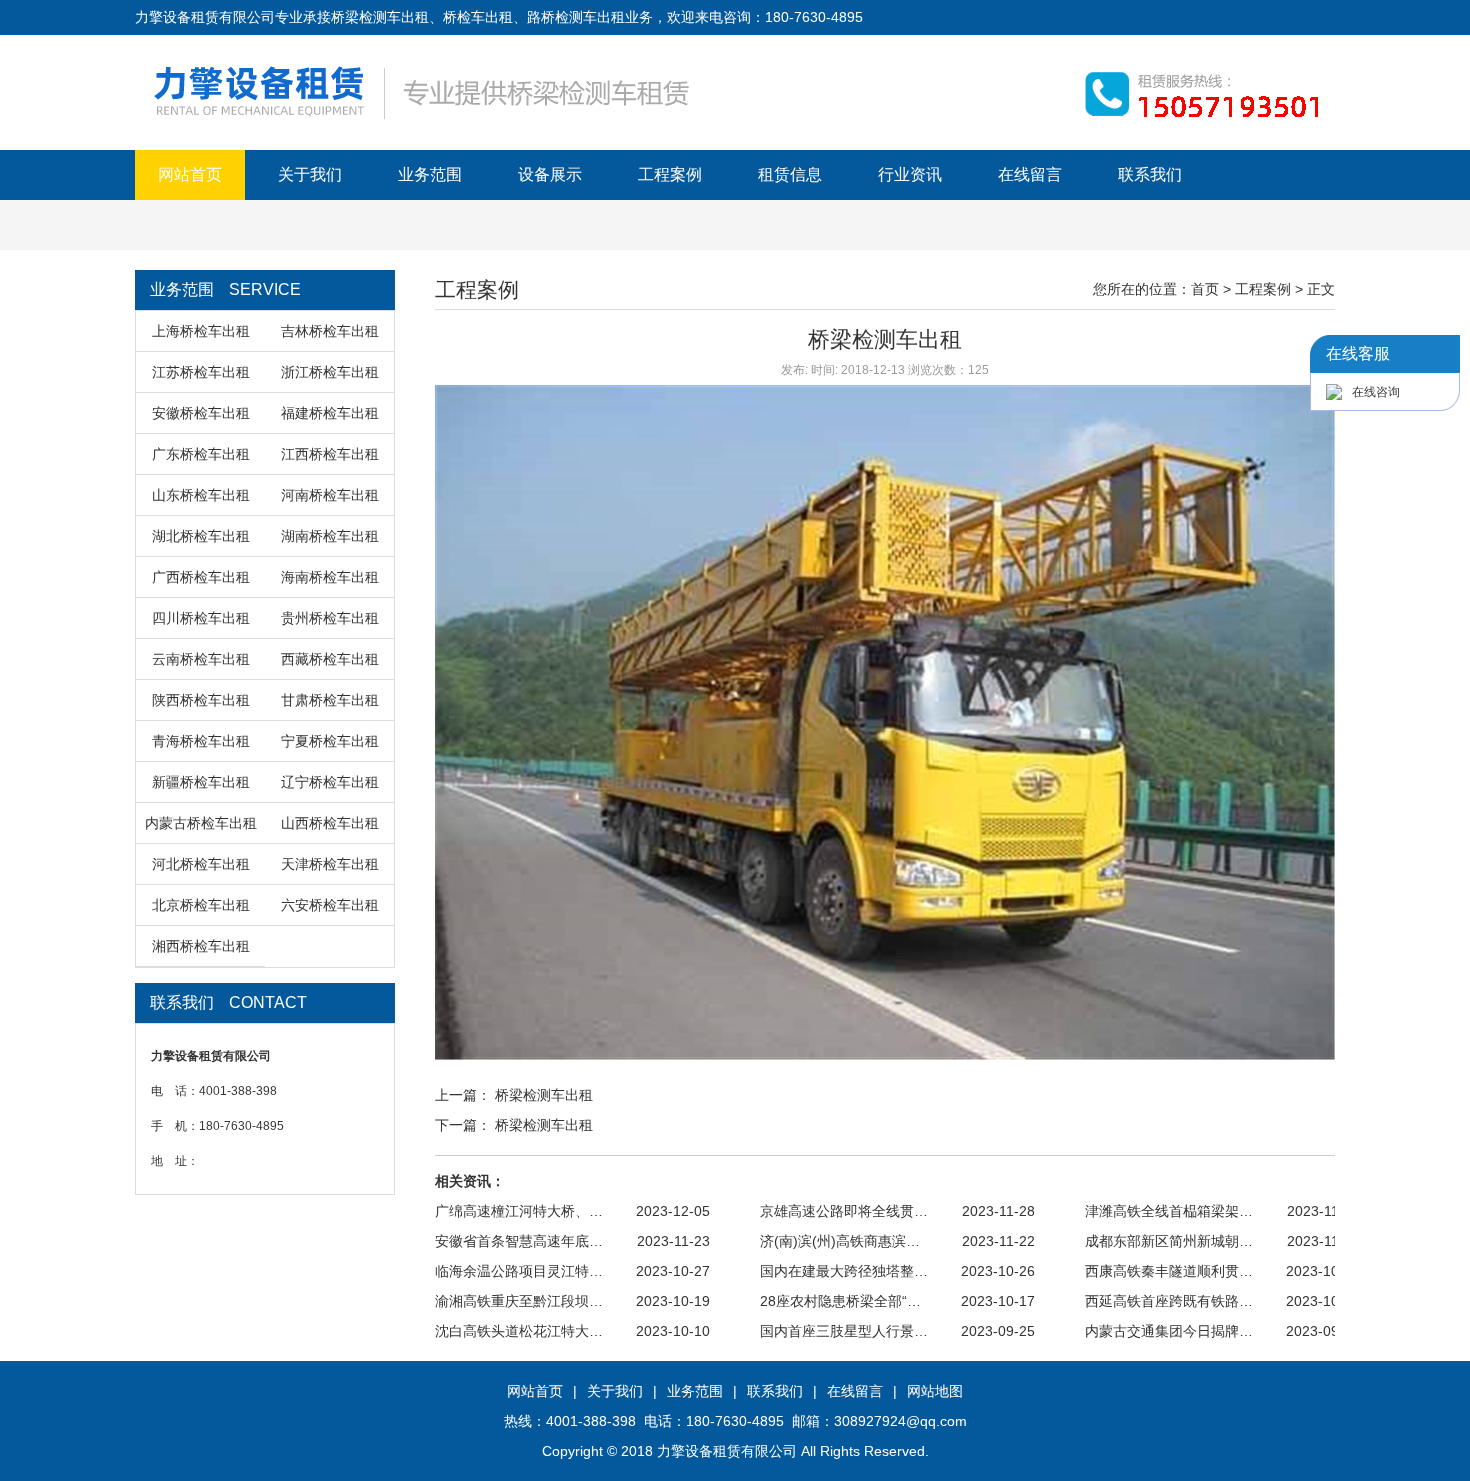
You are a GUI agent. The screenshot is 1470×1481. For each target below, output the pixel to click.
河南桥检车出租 (330, 495)
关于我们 (310, 174)
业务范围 (430, 174)
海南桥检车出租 (330, 577)
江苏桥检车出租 (201, 372)
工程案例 (670, 174)
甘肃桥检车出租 (330, 700)
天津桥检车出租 (330, 864)
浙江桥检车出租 (330, 372)
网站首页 (190, 174)
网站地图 (935, 1391)
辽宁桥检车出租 (330, 782)
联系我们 (1150, 174)
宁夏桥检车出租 (330, 741)
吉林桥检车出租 (330, 331)
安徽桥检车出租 (201, 413)
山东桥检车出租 (201, 495)
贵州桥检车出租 (330, 618)
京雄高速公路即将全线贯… (844, 1211)
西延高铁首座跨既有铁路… (1169, 1301)
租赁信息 (790, 174)
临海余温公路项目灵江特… (519, 1271)
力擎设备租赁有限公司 (727, 1451)
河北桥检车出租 (201, 864)
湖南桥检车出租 (330, 536)
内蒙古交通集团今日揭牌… (1169, 1331)
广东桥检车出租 (201, 454)
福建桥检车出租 (330, 413)
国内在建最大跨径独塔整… (844, 1271)
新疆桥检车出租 (201, 782)
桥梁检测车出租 (544, 1095)
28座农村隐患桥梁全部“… (840, 1301)
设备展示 (550, 174)
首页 (1205, 289)
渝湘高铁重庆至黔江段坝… (519, 1301)
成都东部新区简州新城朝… (1169, 1241)
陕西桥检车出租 (201, 700)
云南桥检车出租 (201, 659)
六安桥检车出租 (330, 905)
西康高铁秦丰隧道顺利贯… (1169, 1271)
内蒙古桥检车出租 (201, 823)
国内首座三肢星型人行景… (844, 1331)
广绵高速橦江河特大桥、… (519, 1211)
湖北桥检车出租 (201, 536)
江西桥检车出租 (330, 454)
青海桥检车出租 (201, 741)
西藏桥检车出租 (330, 659)
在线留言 (1030, 174)
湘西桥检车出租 (201, 946)
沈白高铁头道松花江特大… (519, 1331)
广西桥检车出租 (201, 577)
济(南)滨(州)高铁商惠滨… (840, 1241)
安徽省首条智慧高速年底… (519, 1241)
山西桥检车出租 (330, 823)
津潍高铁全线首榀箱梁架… (1169, 1211)
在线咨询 (1376, 392)
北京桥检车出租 (201, 905)
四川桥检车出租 (201, 618)
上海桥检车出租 (201, 331)
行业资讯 (910, 174)
